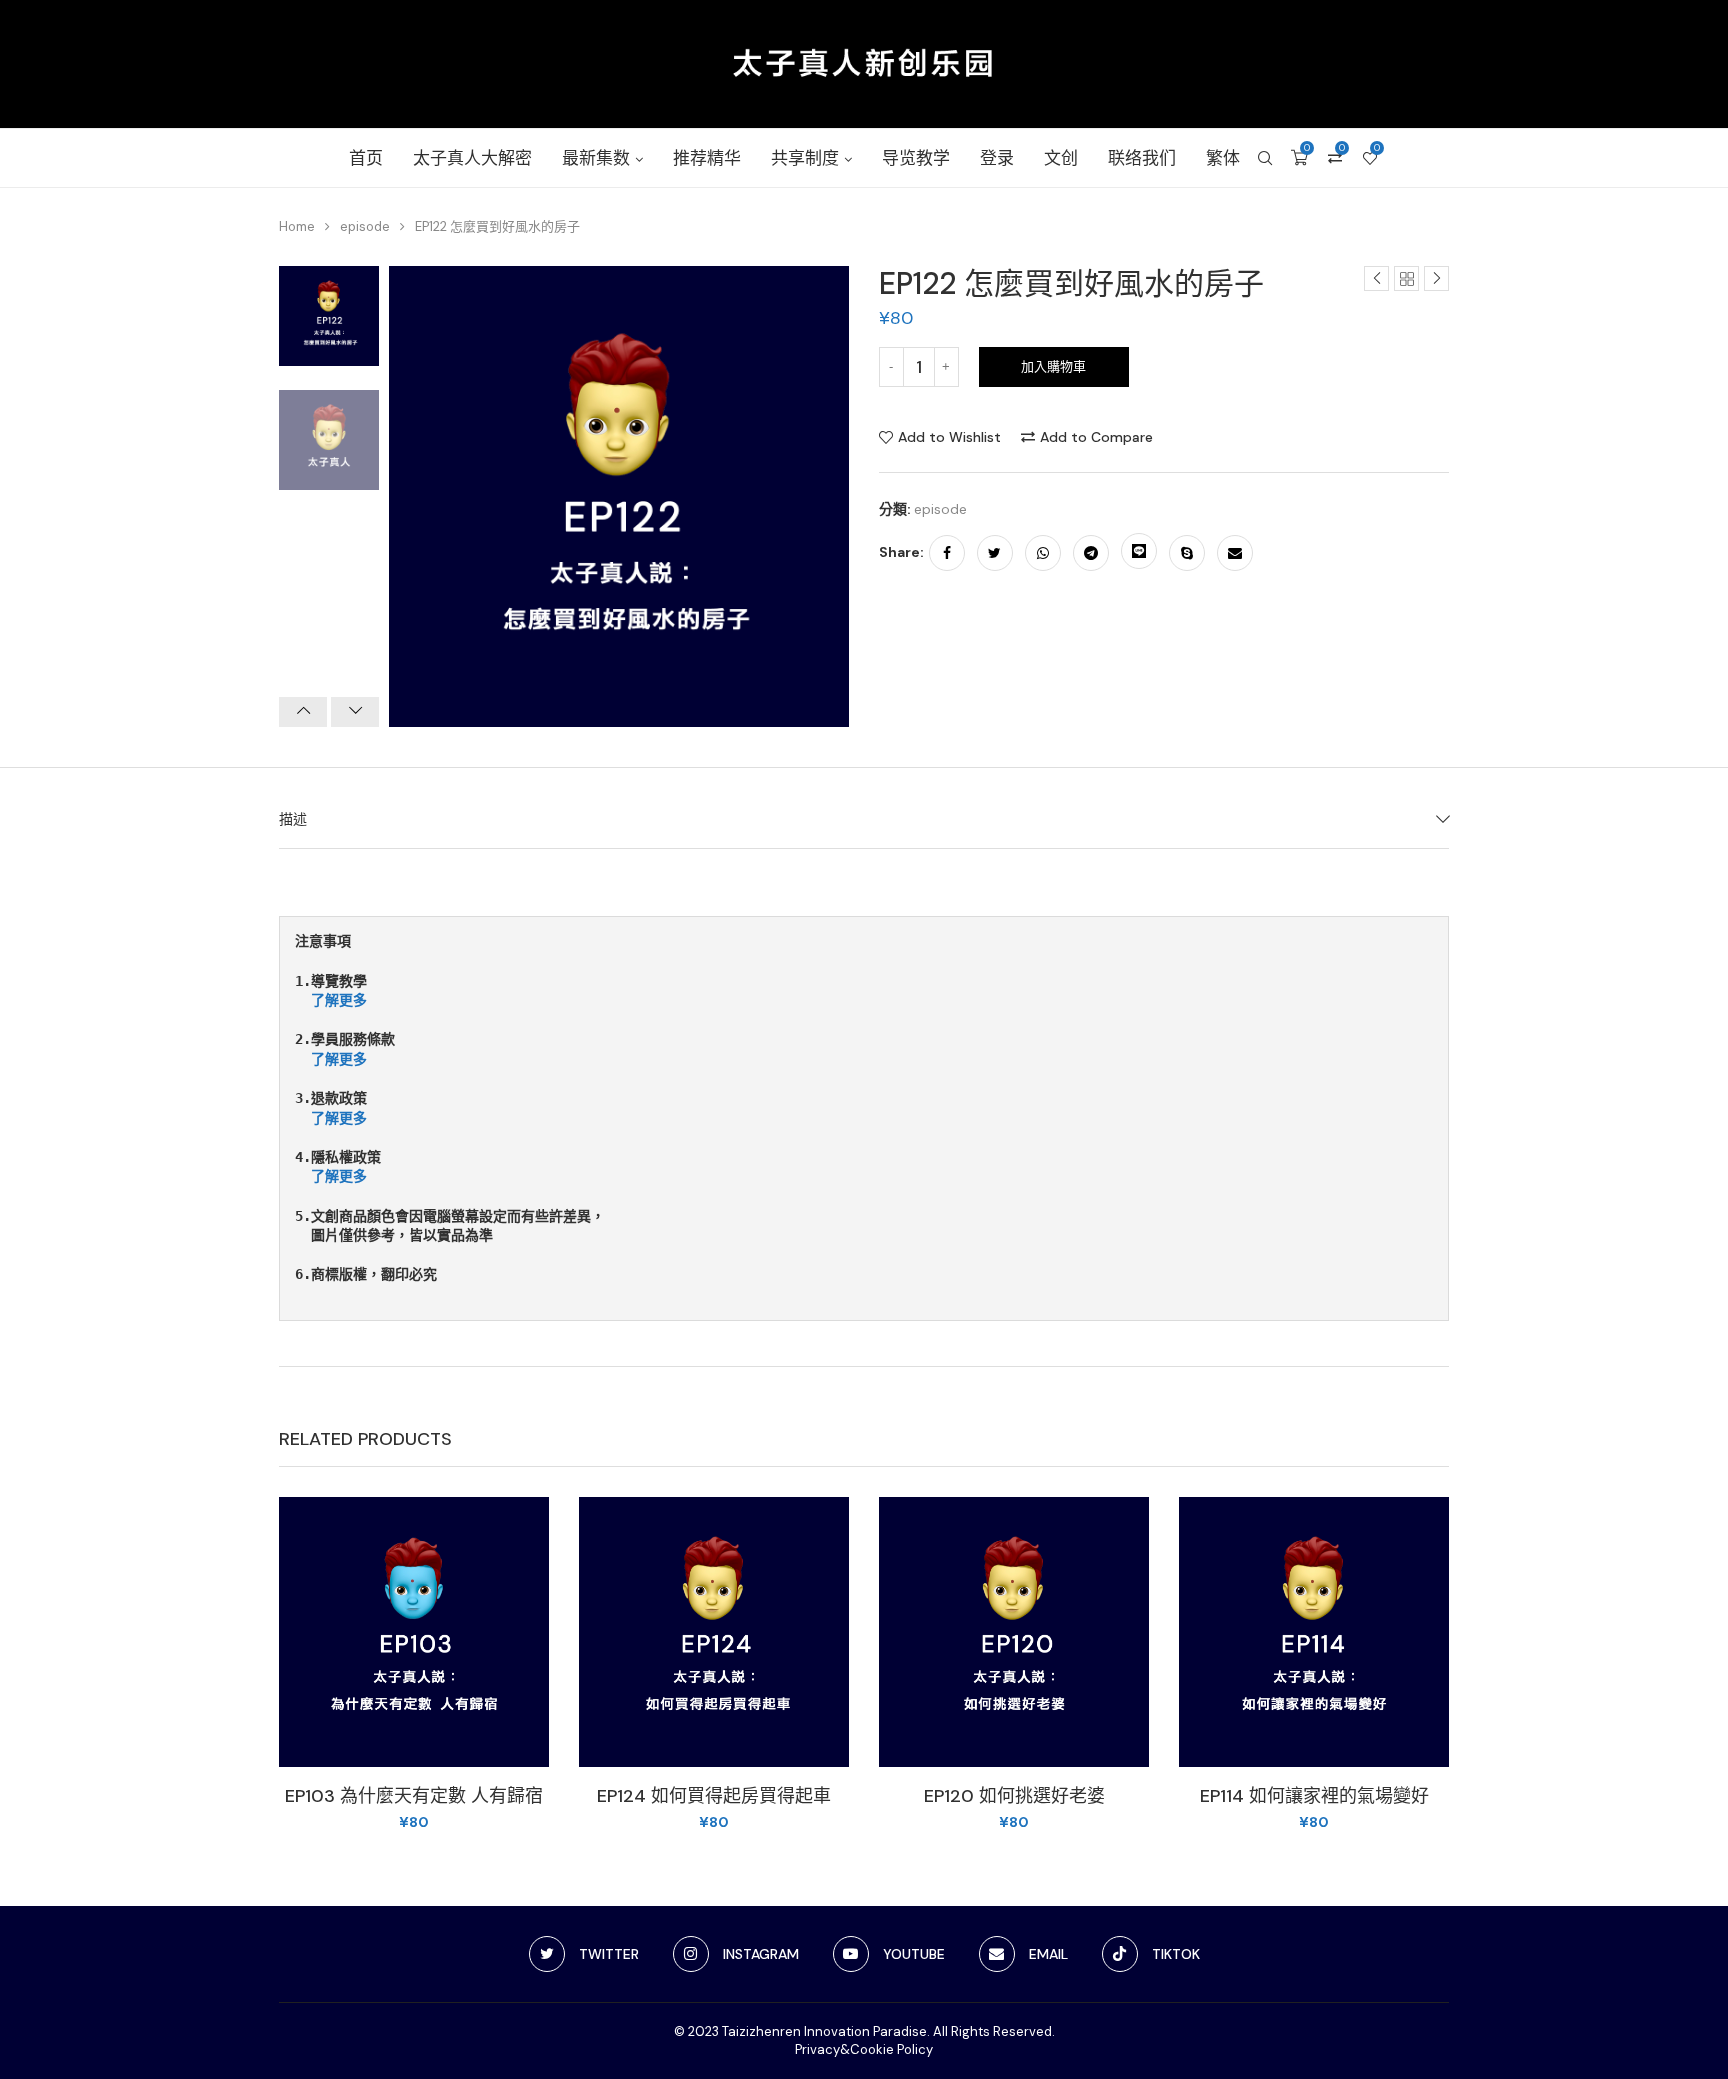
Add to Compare (1096, 437)
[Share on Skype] (1187, 553)
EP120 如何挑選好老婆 (1014, 1796)
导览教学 (916, 158)
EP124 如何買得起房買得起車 (714, 1796)
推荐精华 (707, 158)
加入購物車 (1053, 366)
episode (365, 226)
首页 (366, 158)
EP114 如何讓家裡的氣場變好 (1314, 1796)
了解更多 (339, 1000)
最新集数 (596, 158)
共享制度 (805, 158)
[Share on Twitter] (995, 553)
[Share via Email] (1235, 553)
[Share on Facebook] (947, 553)
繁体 (1223, 158)
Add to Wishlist (949, 437)
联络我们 (1142, 158)
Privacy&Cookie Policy (864, 2049)
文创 (1061, 158)
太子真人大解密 (472, 158)
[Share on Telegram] (1091, 553)
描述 (293, 819)
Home (297, 226)
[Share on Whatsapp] (1043, 553)
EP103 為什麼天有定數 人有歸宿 (414, 1796)
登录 (997, 158)
